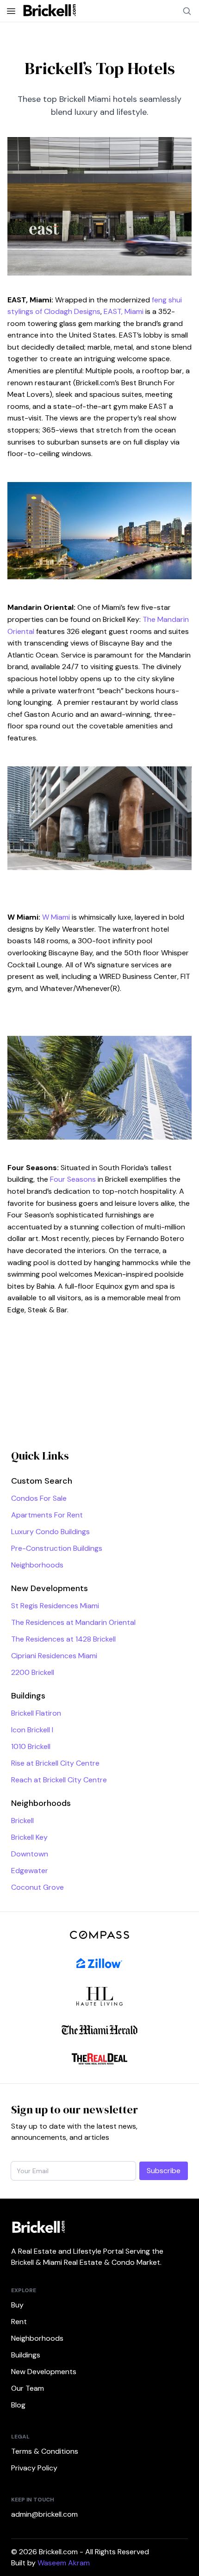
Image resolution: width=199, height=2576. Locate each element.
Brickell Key (29, 1837)
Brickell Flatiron (36, 1713)
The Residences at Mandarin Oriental (73, 1622)
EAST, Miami (124, 311)
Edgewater (30, 1871)
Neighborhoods (37, 1565)
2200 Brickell (33, 1672)
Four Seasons (73, 1179)
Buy (17, 2305)
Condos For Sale (39, 1498)
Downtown (30, 1854)
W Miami (56, 917)
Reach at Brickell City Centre (59, 1780)
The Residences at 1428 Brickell (63, 1639)
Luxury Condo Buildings (50, 1532)
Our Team (28, 2388)
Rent (19, 2322)
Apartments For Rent (47, 1515)
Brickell (22, 1821)
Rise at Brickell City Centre (55, 1763)
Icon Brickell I (32, 1730)
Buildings (26, 2355)
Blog (18, 2405)
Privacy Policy (34, 2468)
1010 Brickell (31, 1746)
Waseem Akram (64, 2563)
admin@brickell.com (44, 2514)
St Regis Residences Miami (55, 1606)
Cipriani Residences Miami (54, 1656)
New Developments (44, 2372)
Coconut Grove (37, 1887)
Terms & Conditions (45, 2451)
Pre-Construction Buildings (57, 1548)
